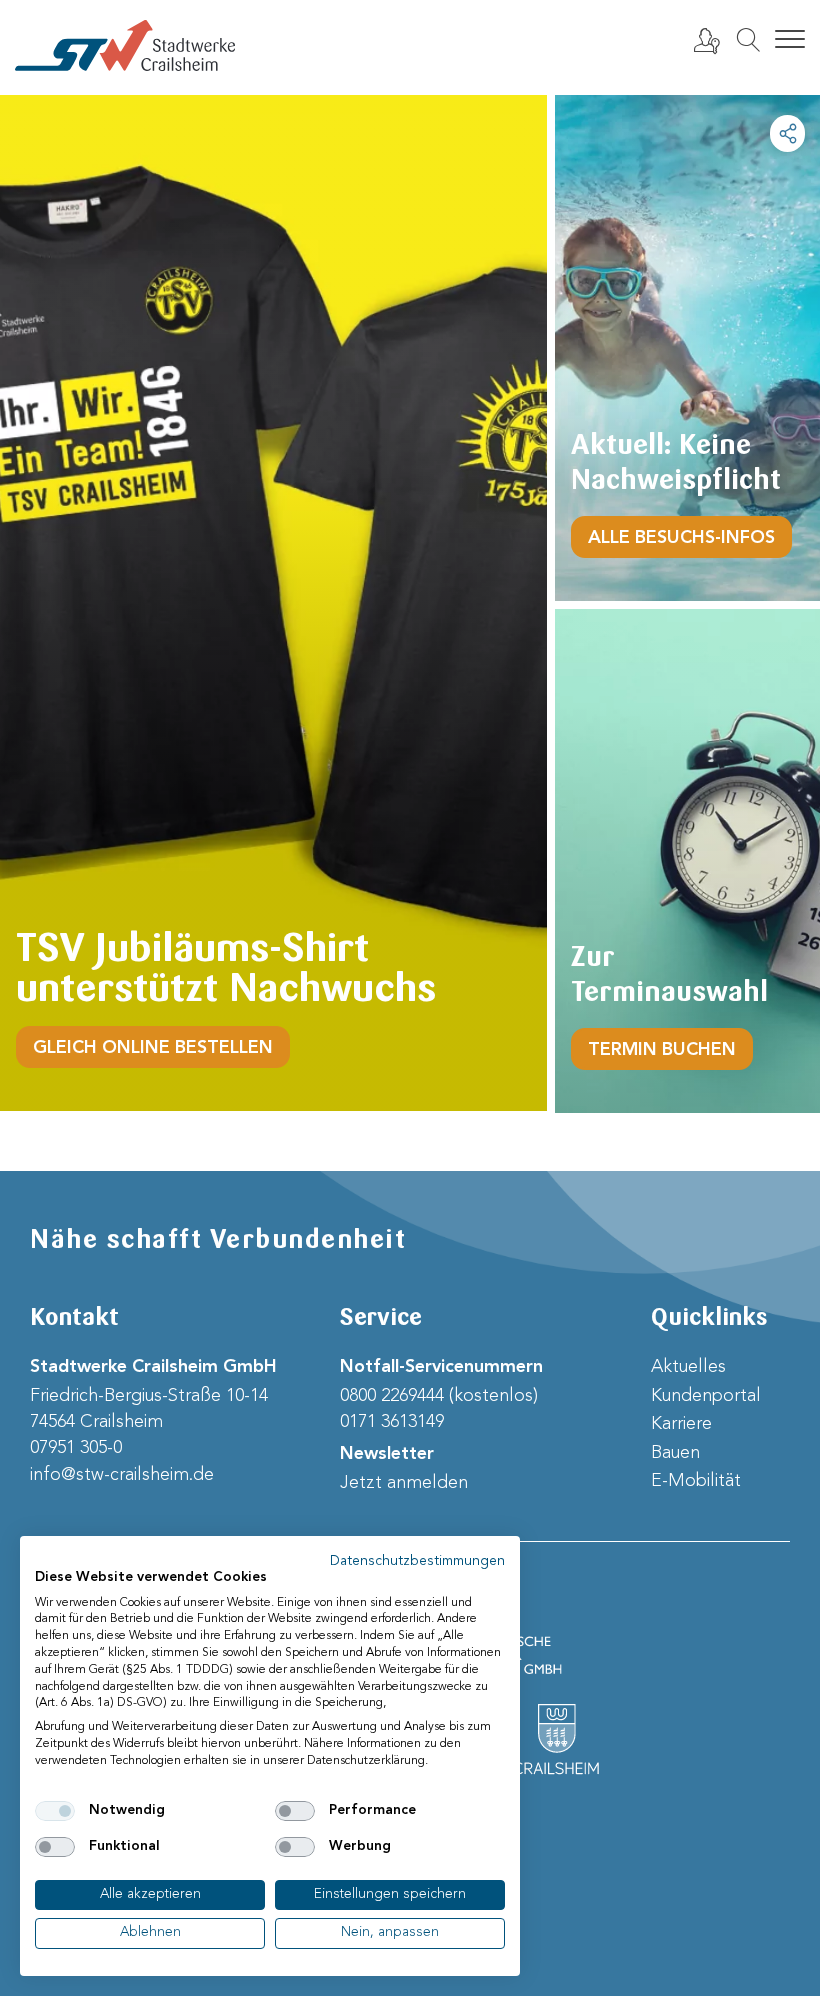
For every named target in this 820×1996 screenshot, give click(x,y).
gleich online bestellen (153, 1048)
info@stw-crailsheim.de (122, 1475)
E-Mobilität (696, 1481)
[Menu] (790, 40)
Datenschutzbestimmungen (417, 1561)
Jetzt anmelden (404, 1483)
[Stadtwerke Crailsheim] (125, 45)
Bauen (675, 1453)
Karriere (681, 1424)
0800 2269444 (392, 1396)
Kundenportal (706, 1396)
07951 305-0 (76, 1448)
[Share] (787, 133)
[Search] (748, 40)
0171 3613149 (392, 1422)
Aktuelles (688, 1367)
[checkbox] (55, 1811)
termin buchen (662, 1050)
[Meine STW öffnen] (706, 40)
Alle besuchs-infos (681, 538)
